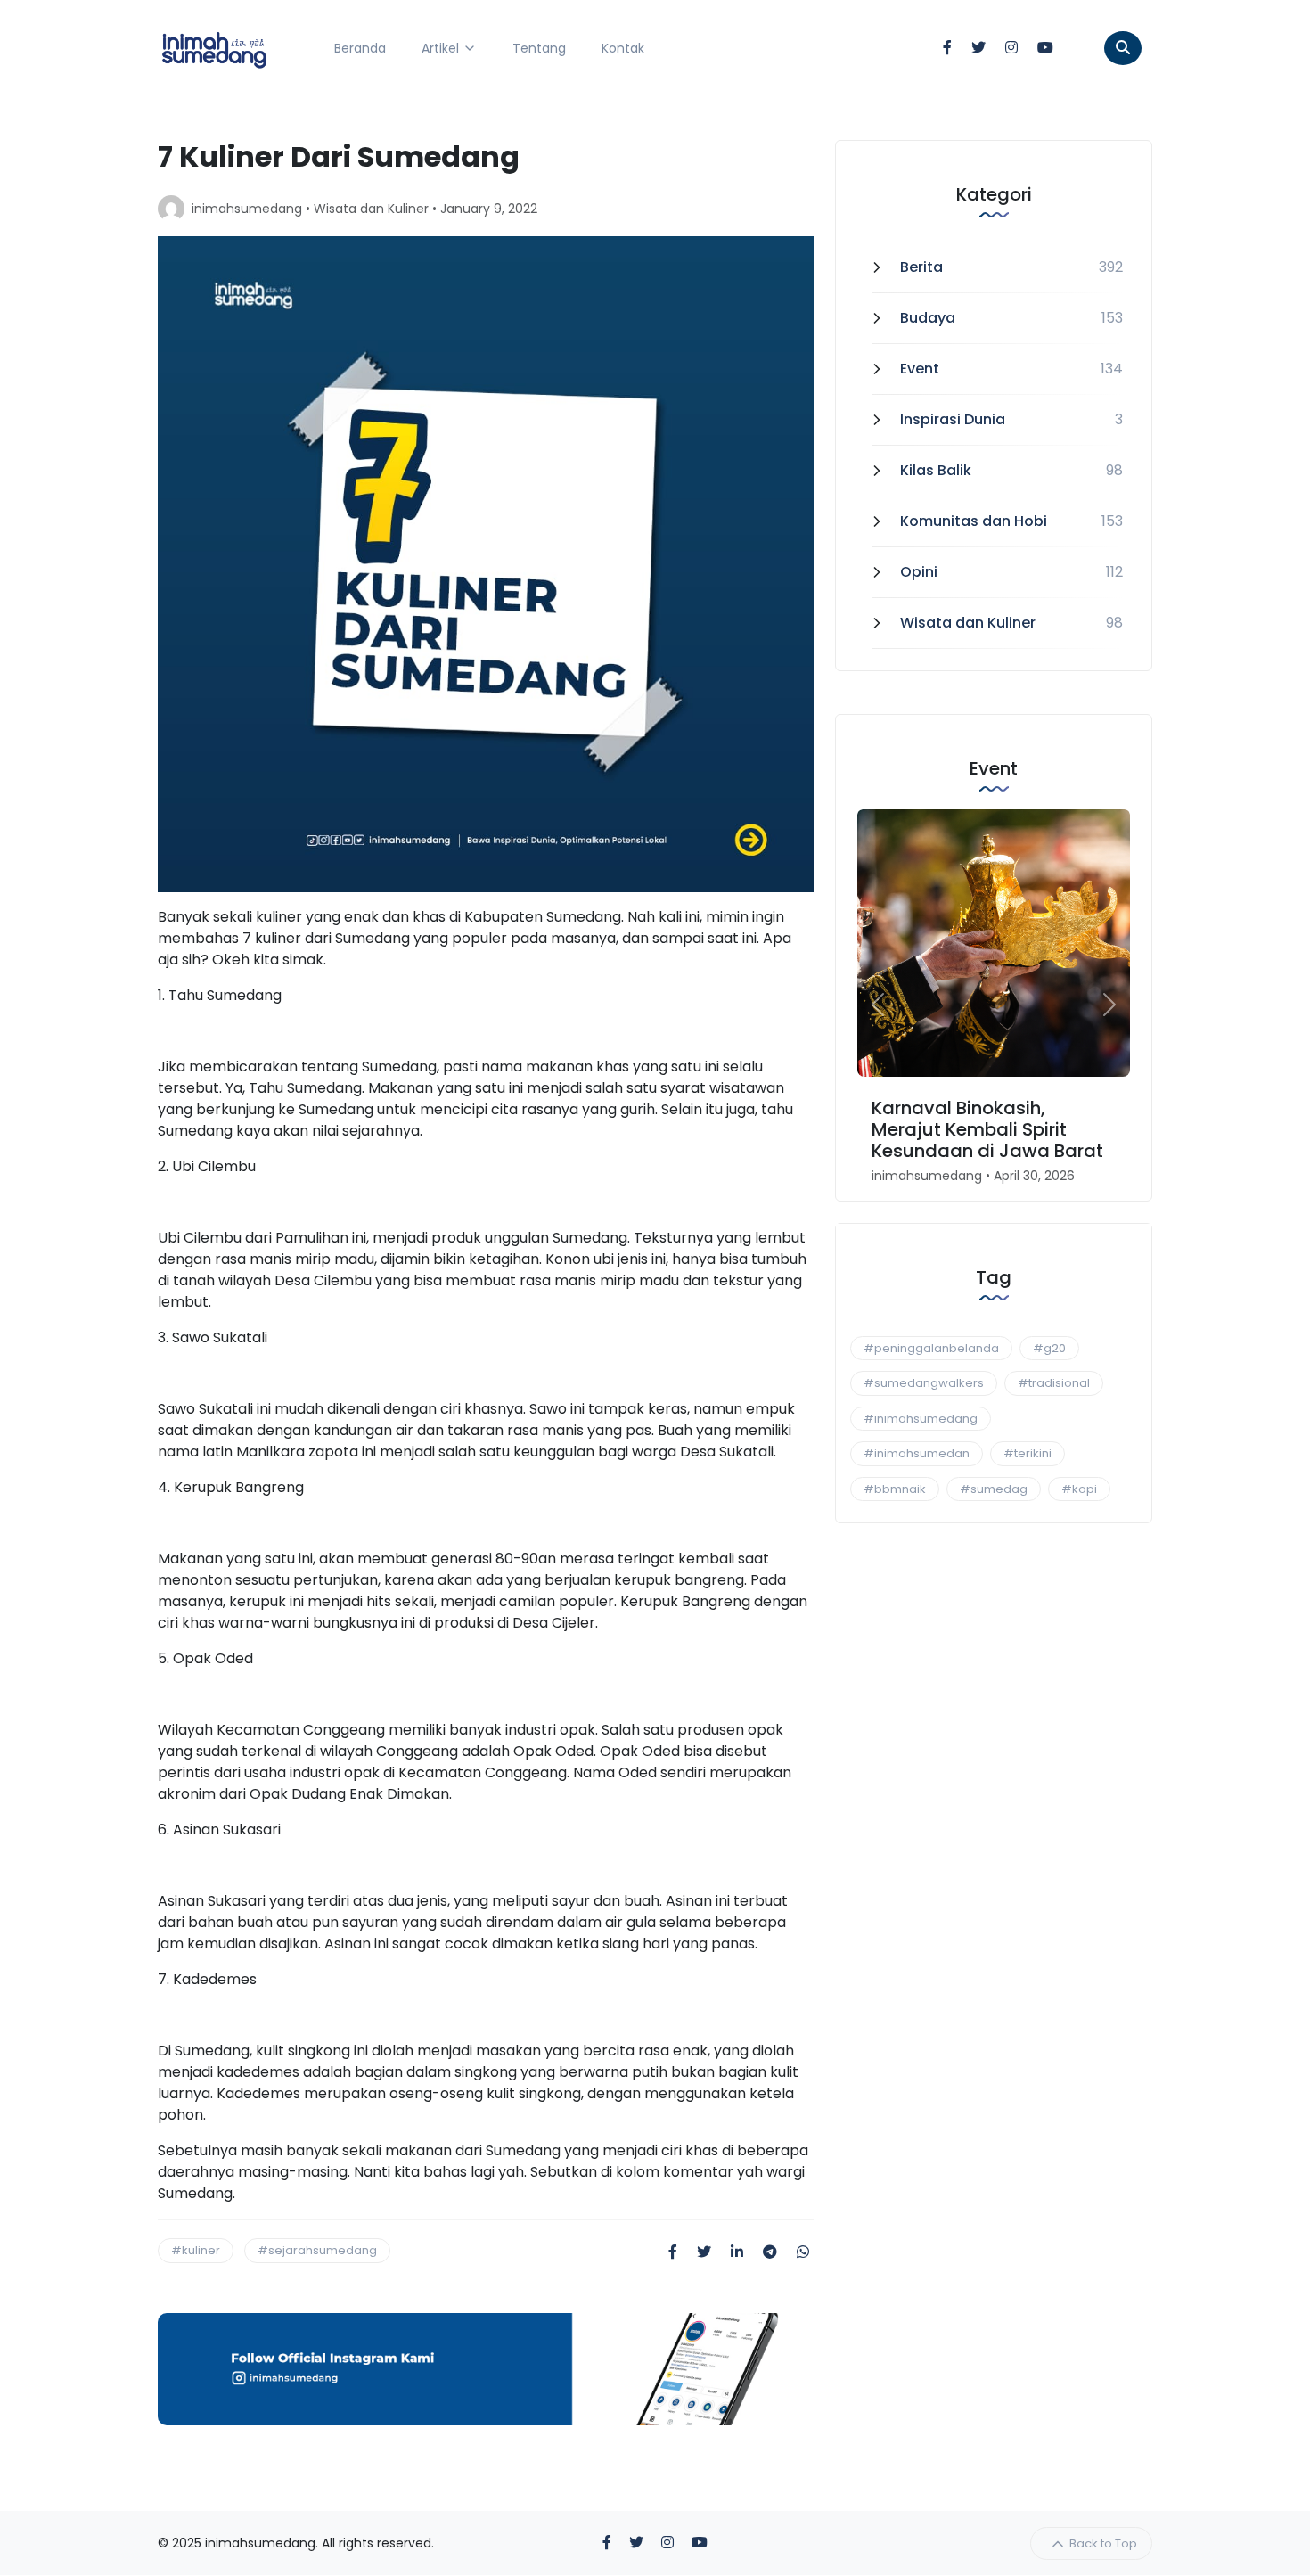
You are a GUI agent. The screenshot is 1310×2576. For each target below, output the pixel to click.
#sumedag (994, 1489)
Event (920, 369)
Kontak (623, 48)
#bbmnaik (895, 1489)
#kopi (1079, 1489)
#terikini (1028, 1453)
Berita (921, 267)
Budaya (928, 318)
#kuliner (196, 2250)
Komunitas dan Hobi (974, 521)
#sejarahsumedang (317, 2250)
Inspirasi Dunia (953, 419)
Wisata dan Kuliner (371, 209)
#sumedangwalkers (924, 1383)
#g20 (1049, 1348)
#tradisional (1054, 1383)
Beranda (360, 48)
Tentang (539, 48)
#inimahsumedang (921, 1419)
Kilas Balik (936, 470)
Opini (919, 572)
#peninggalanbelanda (931, 1348)
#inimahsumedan (917, 1453)
